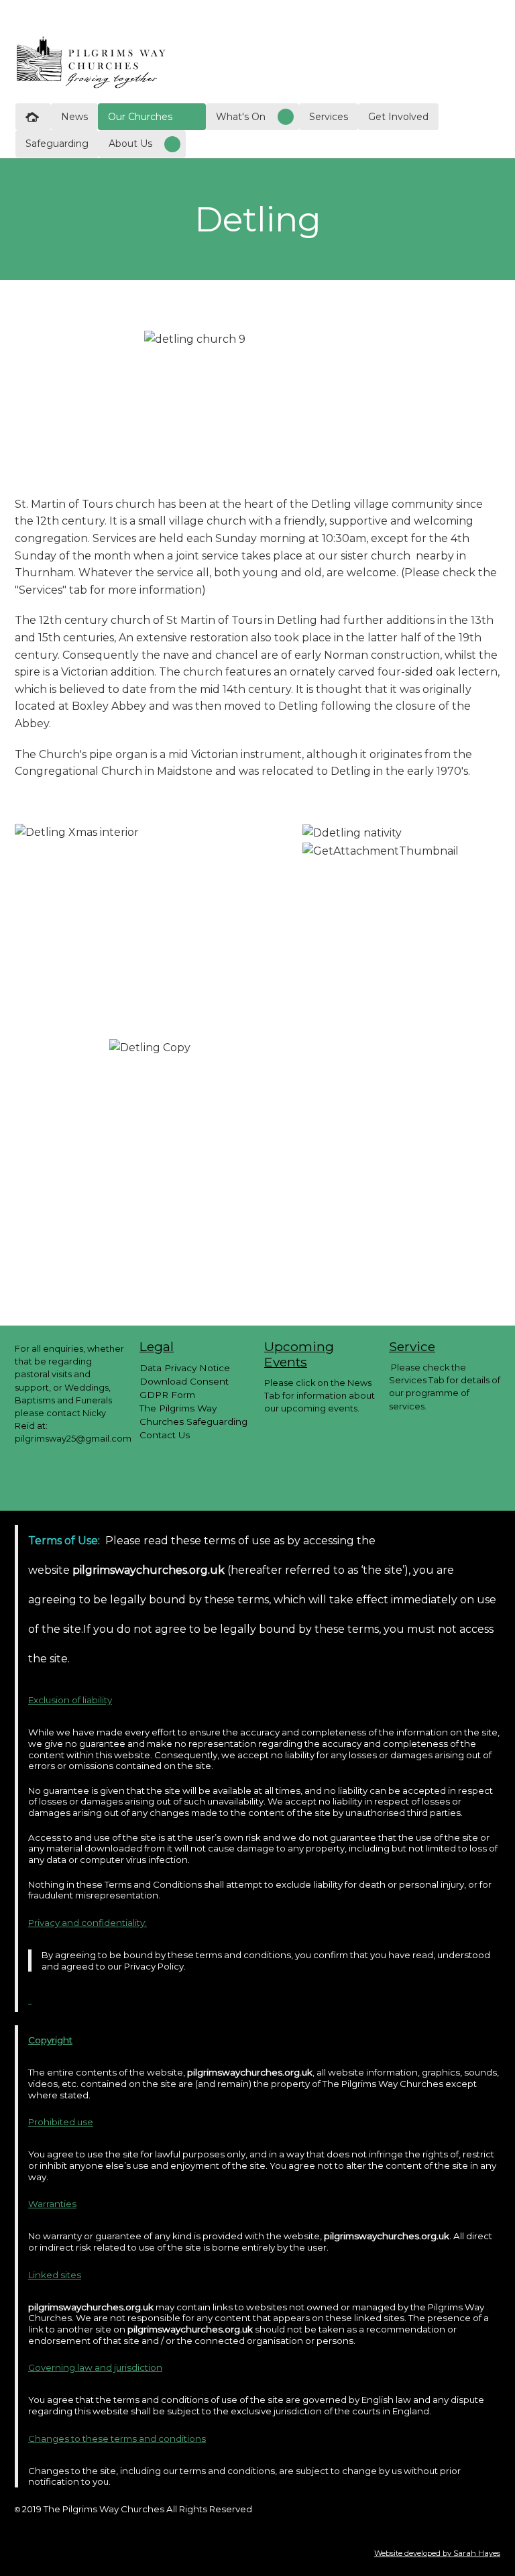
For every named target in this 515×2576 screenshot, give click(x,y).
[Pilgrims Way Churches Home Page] (91, 61)
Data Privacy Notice (185, 1368)
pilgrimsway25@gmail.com (73, 1439)
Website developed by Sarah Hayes (437, 2553)
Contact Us (165, 1435)
